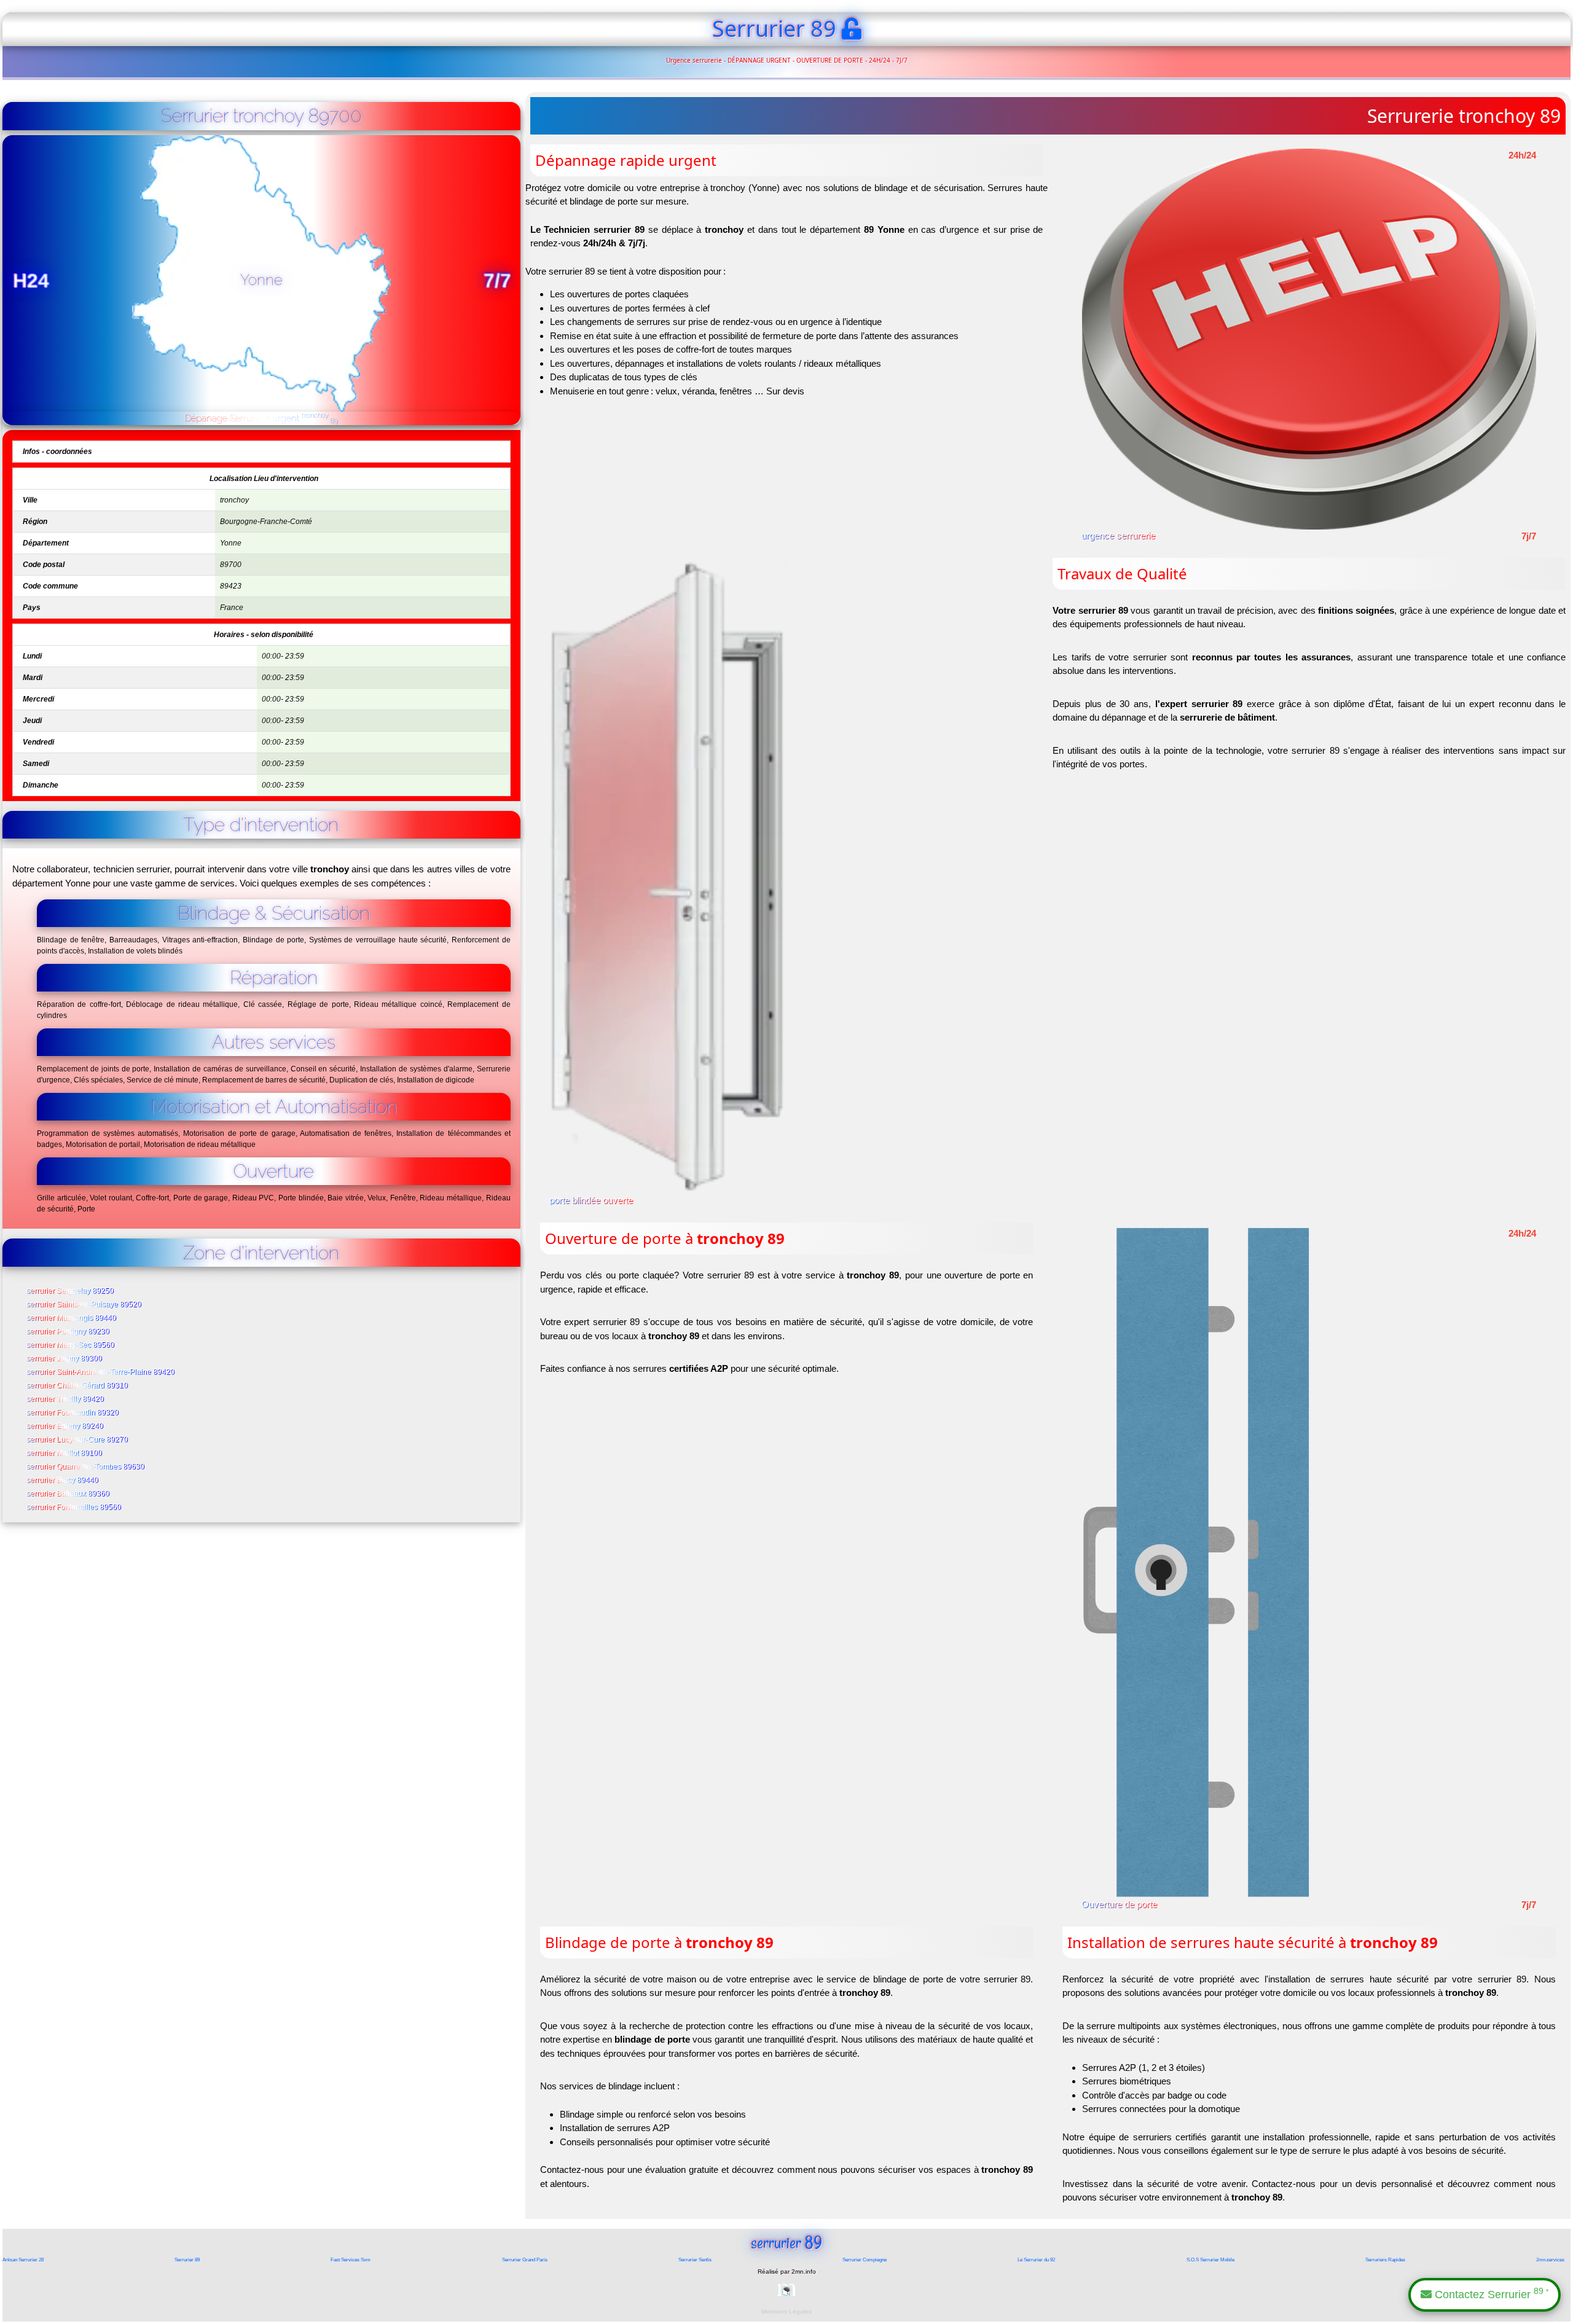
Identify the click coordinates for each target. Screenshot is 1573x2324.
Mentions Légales (786, 2311)
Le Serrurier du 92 (1036, 2260)
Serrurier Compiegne (865, 2260)
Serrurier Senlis (695, 2260)
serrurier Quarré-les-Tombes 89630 (86, 1467)
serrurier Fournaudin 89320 (73, 1413)
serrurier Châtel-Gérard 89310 (78, 1386)
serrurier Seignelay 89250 (71, 1291)
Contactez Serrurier (1490, 2294)
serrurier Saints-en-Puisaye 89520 (84, 1305)
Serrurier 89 (187, 2260)
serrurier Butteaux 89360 (69, 1494)
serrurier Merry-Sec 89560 (71, 1345)
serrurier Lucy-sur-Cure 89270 (78, 1440)
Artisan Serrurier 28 (23, 2260)
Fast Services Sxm (351, 2260)
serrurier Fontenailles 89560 (74, 1508)
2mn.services (1550, 2260)
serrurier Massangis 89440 (72, 1318)
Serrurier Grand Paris (525, 2260)
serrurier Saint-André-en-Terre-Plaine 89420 (101, 1372)
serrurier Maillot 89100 (65, 1453)
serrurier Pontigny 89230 (69, 1332)
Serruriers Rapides (1385, 2260)
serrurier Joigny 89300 (65, 1359)
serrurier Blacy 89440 (63, 1481)
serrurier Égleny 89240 (65, 1426)
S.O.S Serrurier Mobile (1210, 2260)
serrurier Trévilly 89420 (66, 1399)
